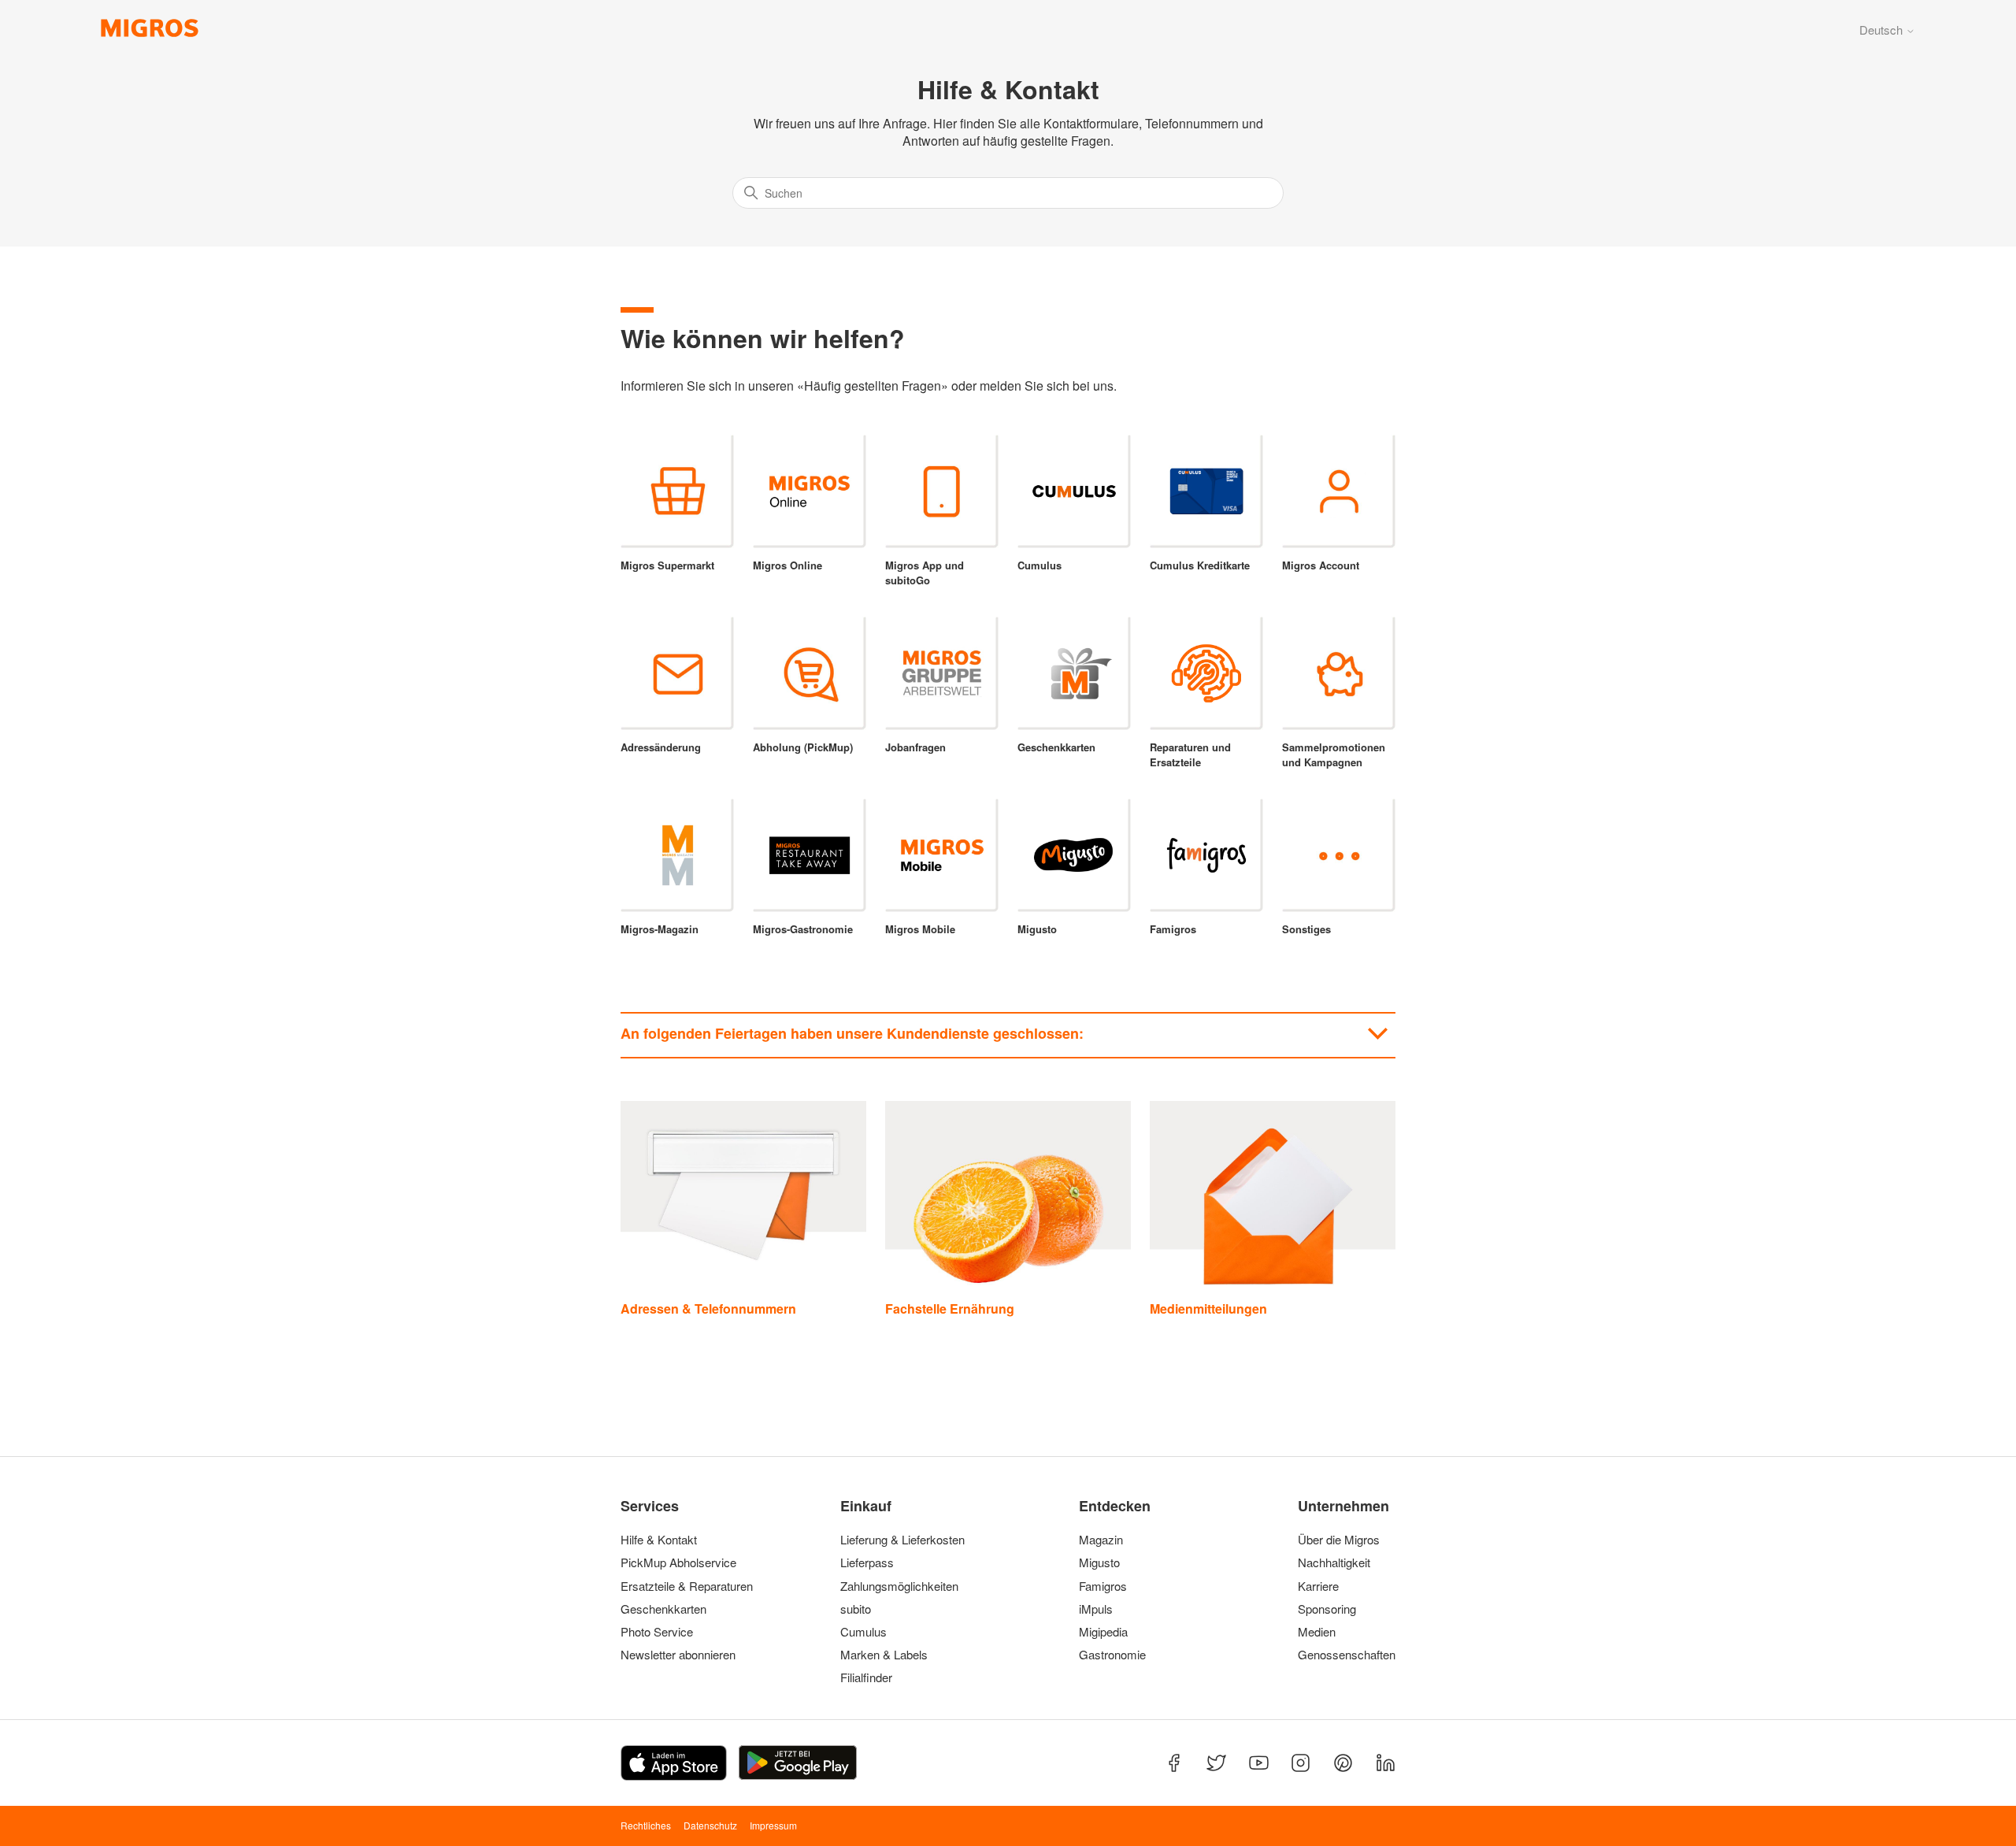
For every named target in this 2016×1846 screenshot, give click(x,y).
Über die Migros (1339, 1540)
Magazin (1101, 1540)
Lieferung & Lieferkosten (902, 1540)
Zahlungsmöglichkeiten (899, 1586)
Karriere (1318, 1586)
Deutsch (1883, 30)
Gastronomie (1112, 1655)
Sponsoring (1327, 1609)
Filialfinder (866, 1677)
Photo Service (657, 1632)
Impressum (773, 1825)
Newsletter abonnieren (678, 1655)
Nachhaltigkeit (1334, 1562)
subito (856, 1609)
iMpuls (1096, 1609)
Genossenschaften (1342, 1655)
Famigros (1103, 1586)
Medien (1317, 1632)
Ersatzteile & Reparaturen (687, 1586)
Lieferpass (867, 1562)
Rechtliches (646, 1825)
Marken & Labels (884, 1655)
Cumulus (863, 1632)
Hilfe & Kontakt (659, 1540)
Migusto (1099, 1562)
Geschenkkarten (663, 1609)
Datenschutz (710, 1825)
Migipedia (1103, 1632)
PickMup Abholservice (678, 1562)
